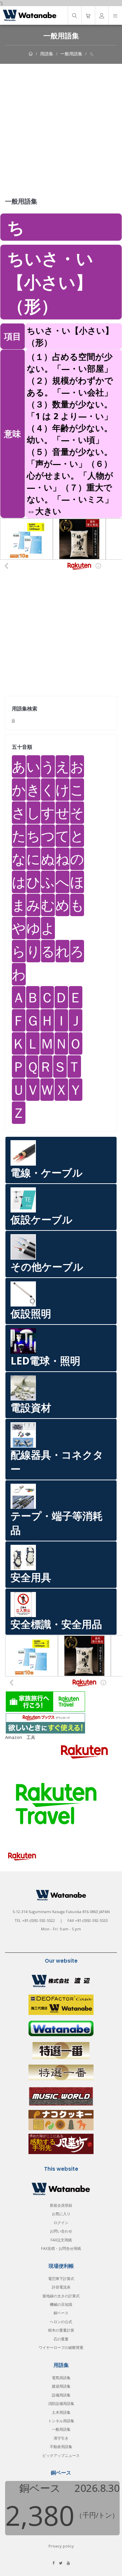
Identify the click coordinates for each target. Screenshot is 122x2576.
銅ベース (61, 2313)
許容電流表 (61, 2287)
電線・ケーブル (47, 1173)
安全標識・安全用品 (56, 1624)
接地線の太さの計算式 (61, 2296)
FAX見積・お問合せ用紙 (61, 2248)
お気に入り (61, 2214)
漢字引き (61, 2438)
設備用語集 (61, 2395)
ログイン (61, 2222)
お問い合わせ (61, 2231)
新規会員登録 (61, 2205)
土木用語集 (61, 2412)
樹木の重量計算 (61, 2330)
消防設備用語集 (61, 2403)
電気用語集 (61, 2378)
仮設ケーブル (42, 1219)
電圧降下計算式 (61, 2278)
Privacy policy (61, 2546)
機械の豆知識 (61, 2304)
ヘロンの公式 (61, 2322)
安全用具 (31, 1577)
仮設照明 (31, 1313)
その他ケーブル (47, 1267)
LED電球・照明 (45, 1361)
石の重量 (61, 2339)
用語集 (47, 54)
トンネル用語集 (61, 2421)
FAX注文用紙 (61, 2240)
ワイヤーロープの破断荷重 (61, 2347)
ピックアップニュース (61, 2455)
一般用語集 (71, 54)
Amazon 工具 (20, 1737)
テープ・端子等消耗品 (57, 1523)
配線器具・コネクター (57, 1462)
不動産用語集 (61, 2447)
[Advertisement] (61, 128)
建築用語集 (61, 2386)
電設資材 (31, 1407)
